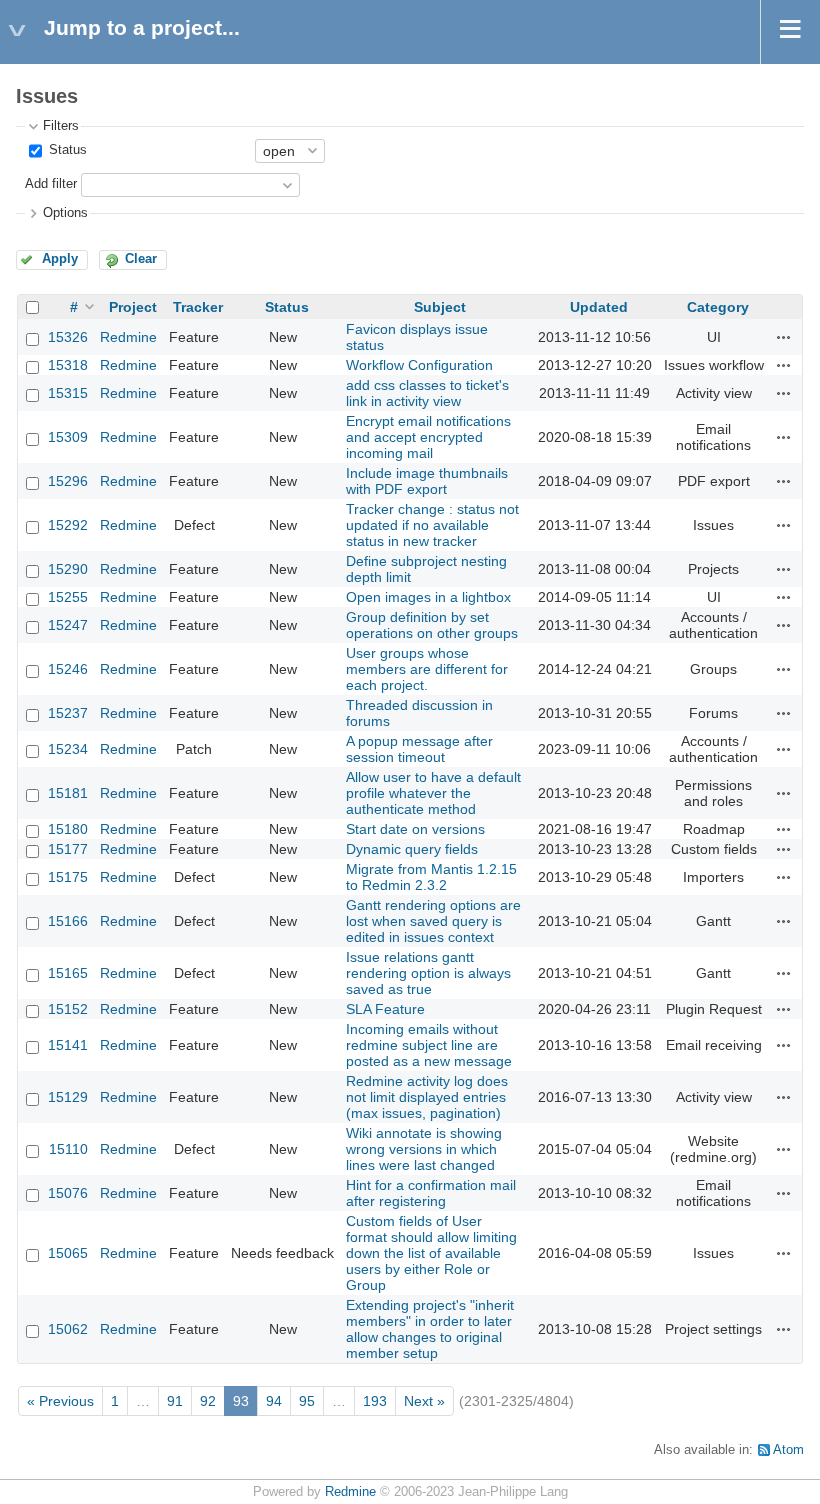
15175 (68, 877)
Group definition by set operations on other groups (432, 625)
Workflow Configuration (419, 365)
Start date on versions (415, 829)
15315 (68, 393)
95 (307, 1401)
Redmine (128, 337)
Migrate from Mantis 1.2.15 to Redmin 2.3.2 (431, 877)
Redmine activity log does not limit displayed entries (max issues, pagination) (427, 1097)
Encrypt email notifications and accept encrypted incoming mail (428, 437)
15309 (68, 437)
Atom (788, 1450)
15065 (68, 1253)
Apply (60, 259)
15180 (68, 829)
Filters (61, 126)
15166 (68, 921)
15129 (68, 1097)
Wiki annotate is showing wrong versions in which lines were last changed (424, 1149)
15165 (68, 973)
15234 (68, 749)
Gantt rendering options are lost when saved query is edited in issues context (433, 921)
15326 (68, 337)
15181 (68, 793)
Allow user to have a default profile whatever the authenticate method (433, 793)
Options (65, 213)
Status (66, 150)
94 (274, 1401)
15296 (68, 481)
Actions (784, 337)
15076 (68, 1193)
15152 (68, 1009)
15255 (68, 597)
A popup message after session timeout (419, 749)
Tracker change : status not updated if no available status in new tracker (432, 525)
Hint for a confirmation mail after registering (431, 1193)
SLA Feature (385, 1009)
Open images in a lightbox (428, 597)
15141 (68, 1045)
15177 (68, 849)
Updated (599, 307)
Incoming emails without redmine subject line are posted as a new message (429, 1045)
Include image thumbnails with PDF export (427, 481)
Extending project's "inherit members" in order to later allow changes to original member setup (430, 1329)
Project (133, 307)
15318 (68, 365)
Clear (141, 259)
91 (175, 1401)
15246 (68, 669)
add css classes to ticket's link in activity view (427, 393)
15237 (68, 713)
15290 (68, 569)
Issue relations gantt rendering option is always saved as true (428, 973)
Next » (424, 1401)
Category (718, 307)
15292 (68, 525)
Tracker (198, 307)
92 (208, 1401)
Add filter (51, 184)
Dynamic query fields (412, 849)
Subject (440, 307)
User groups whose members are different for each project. (427, 669)
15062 (68, 1329)
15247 (68, 625)
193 (375, 1401)
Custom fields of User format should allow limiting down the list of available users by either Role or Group (431, 1253)
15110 (68, 1149)
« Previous (60, 1401)
